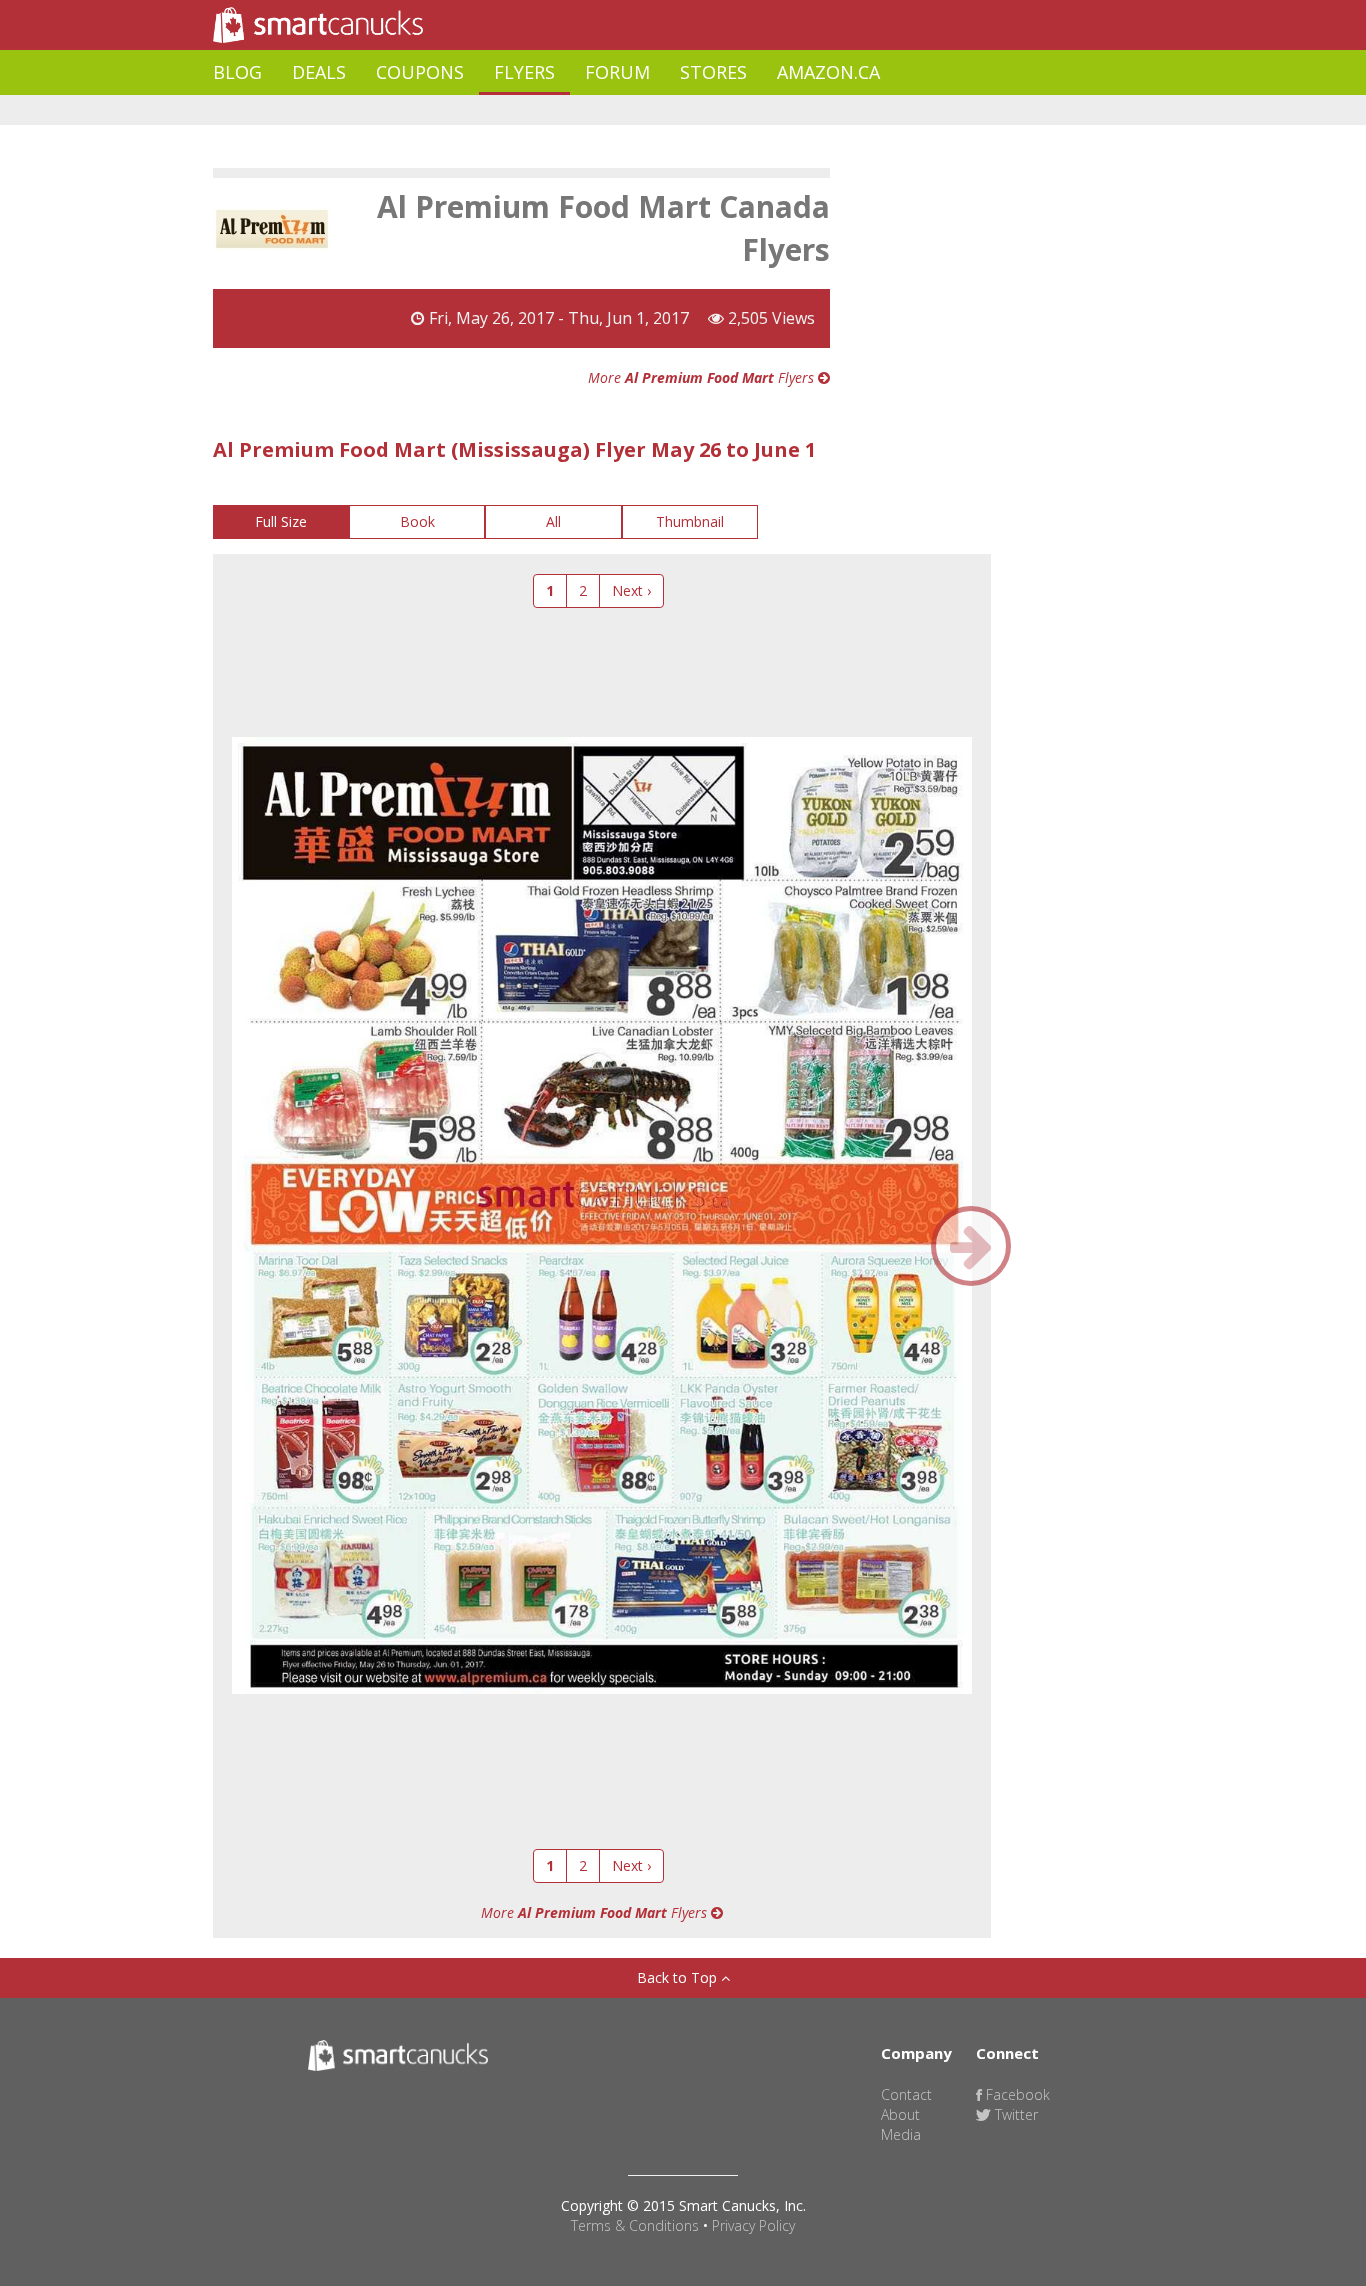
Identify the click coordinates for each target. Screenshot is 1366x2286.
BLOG (237, 72)
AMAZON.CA (828, 72)
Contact (906, 2094)
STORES (713, 72)
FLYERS (524, 72)
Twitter (1014, 2114)
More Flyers (703, 377)
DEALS (319, 72)
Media (901, 2134)
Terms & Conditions (635, 2225)
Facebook (1016, 2094)
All (553, 521)
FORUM (617, 72)
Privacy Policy (753, 2225)
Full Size (281, 521)
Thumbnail (690, 521)
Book (417, 521)
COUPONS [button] (420, 72)
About (900, 2114)
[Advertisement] (577, 110)
